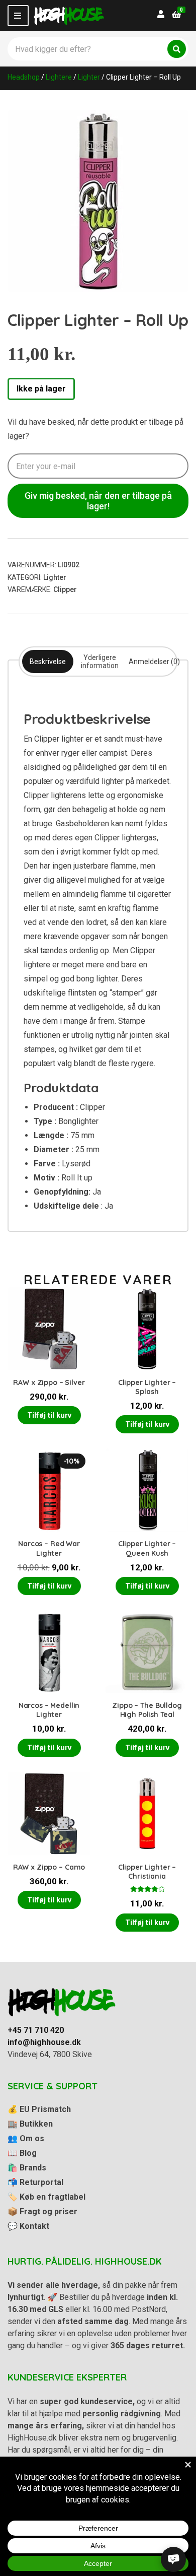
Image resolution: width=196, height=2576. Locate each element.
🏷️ (46, 2197)
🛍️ (27, 2168)
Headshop (24, 77)
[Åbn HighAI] (173, 2559)
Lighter (89, 77)
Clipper (65, 589)
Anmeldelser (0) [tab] (154, 662)
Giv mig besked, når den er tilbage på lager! (98, 501)
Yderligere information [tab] (100, 662)
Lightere (59, 77)
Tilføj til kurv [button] (49, 1415)
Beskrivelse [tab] (48, 662)
